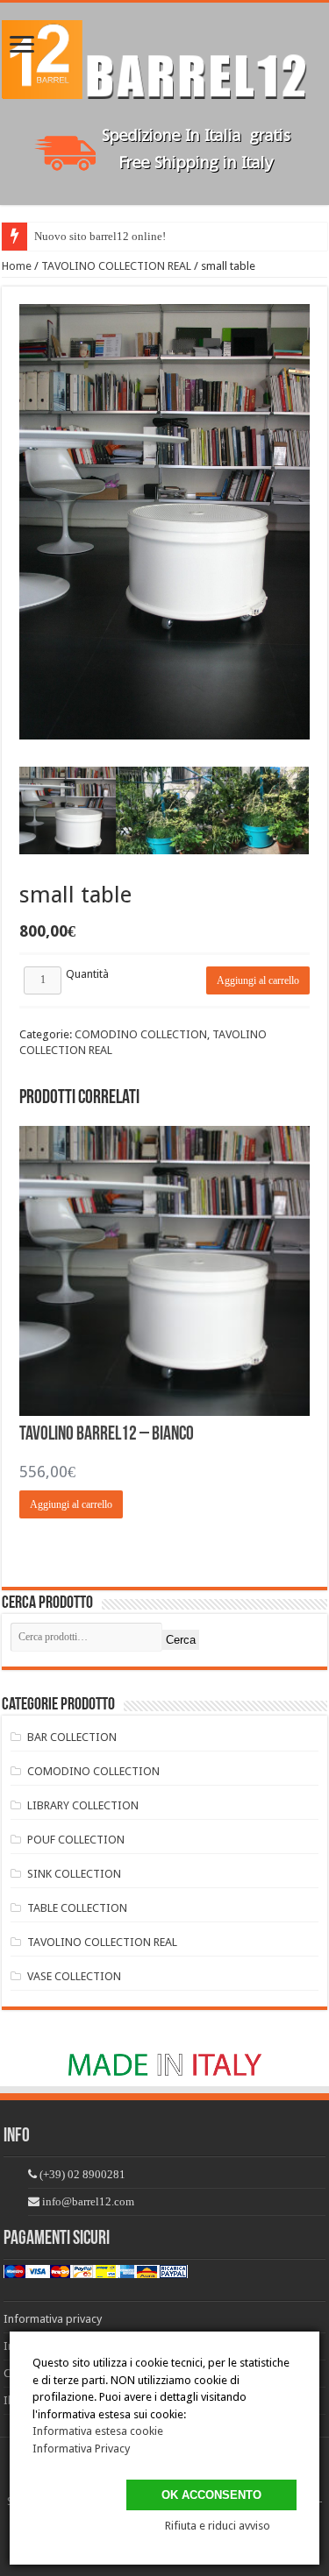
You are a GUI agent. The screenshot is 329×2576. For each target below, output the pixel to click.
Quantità (87, 974)
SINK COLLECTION (74, 1874)
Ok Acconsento (211, 2495)
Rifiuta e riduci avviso (218, 2526)
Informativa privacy (53, 2319)
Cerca (181, 1640)
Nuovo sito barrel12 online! (100, 236)
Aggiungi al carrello (258, 980)
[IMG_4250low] (68, 815)
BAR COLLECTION (72, 1737)
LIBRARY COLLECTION (83, 1805)
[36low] (261, 815)
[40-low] (164, 815)
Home (17, 266)
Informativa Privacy (81, 2449)
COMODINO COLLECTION (141, 1034)
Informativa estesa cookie (98, 2431)
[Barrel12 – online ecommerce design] (164, 56)
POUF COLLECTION (76, 1840)
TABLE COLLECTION (77, 1908)
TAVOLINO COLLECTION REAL (116, 266)
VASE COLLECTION (74, 1976)
